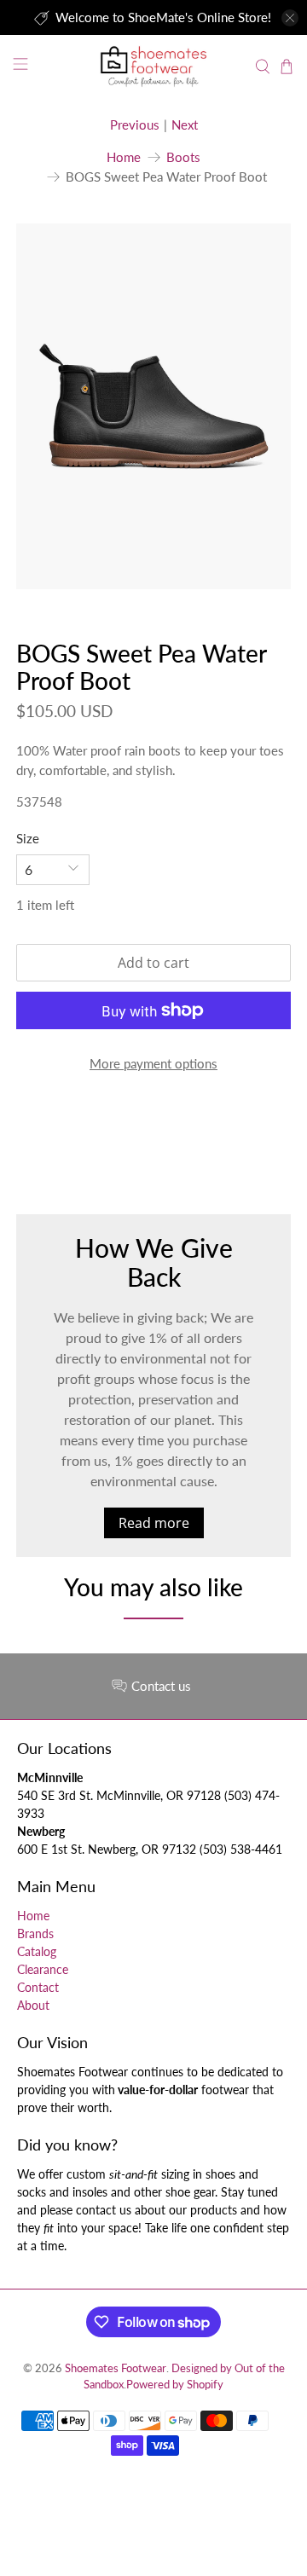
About (33, 2005)
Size (28, 838)
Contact (38, 1987)
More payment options (153, 1063)
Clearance (43, 1969)
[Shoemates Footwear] (153, 66)
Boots (183, 157)
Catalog (37, 1951)
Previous (135, 124)
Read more (154, 1523)
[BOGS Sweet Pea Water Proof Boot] (153, 406)
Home (124, 157)
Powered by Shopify (175, 2385)
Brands (35, 1933)
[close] (290, 18)
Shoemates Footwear (116, 2368)
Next (185, 124)
